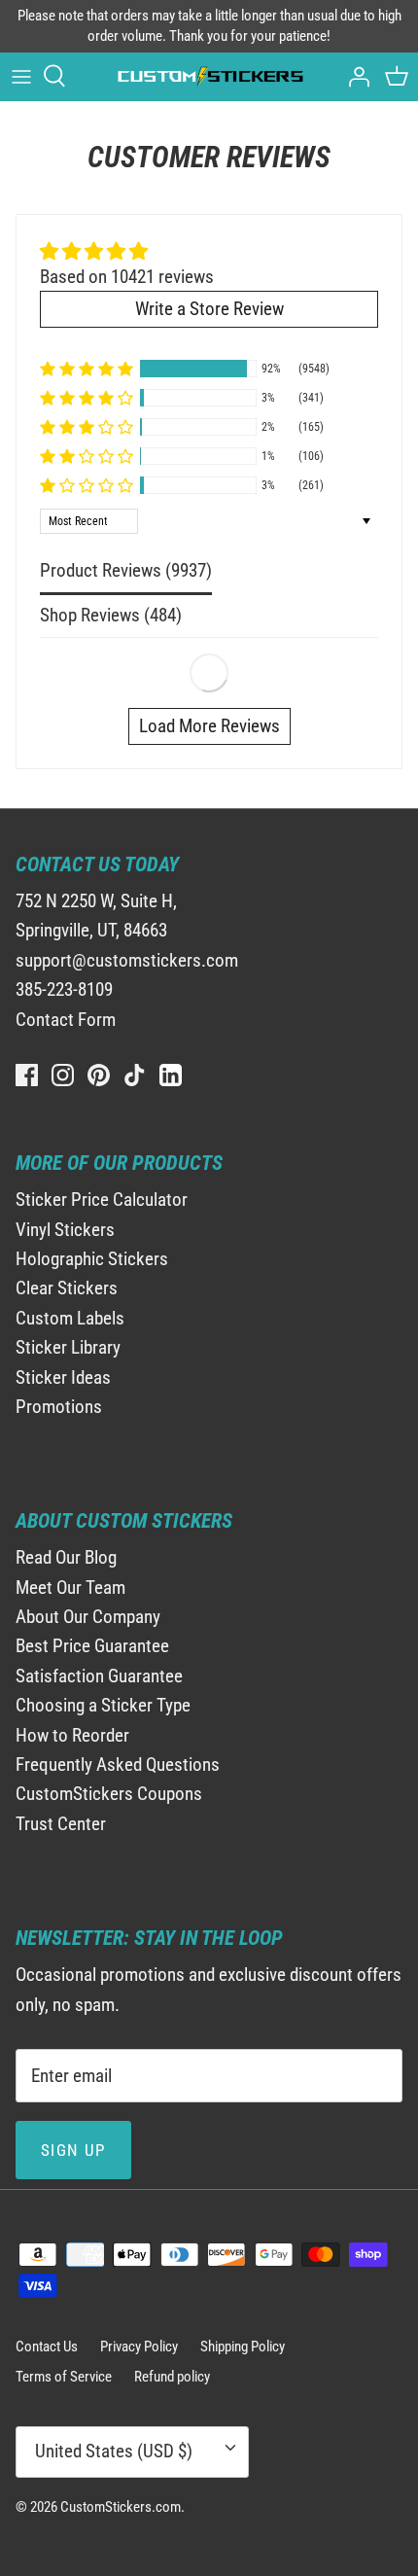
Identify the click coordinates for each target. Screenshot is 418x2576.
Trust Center (61, 1824)
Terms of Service (64, 2377)
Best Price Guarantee (92, 1646)
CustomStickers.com (121, 2507)
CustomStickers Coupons (109, 1794)
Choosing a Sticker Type (103, 1705)
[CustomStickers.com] (209, 76)
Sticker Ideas (63, 1377)
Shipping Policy (243, 2347)
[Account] (354, 76)
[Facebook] (27, 1075)
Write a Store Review (209, 309)
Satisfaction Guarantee (99, 1676)
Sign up (73, 2150)
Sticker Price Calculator (102, 1200)
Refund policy (172, 2377)
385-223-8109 (64, 989)
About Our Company (88, 1617)
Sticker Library (68, 1347)
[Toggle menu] (21, 76)
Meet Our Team (70, 1588)
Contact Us (47, 2347)
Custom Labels (70, 1318)
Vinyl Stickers (65, 1230)
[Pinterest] (99, 1075)
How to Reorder (72, 1735)
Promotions (59, 1407)
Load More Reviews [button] (209, 726)
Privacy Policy (139, 2347)
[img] (127, 252)
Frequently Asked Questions (118, 1764)
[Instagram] (63, 1075)
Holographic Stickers (92, 1259)
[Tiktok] (135, 1075)
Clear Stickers (67, 1288)
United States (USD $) (114, 2451)
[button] (87, 369)
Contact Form (66, 1020)
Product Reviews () (126, 570)
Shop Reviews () (111, 615)
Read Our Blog (66, 1557)
